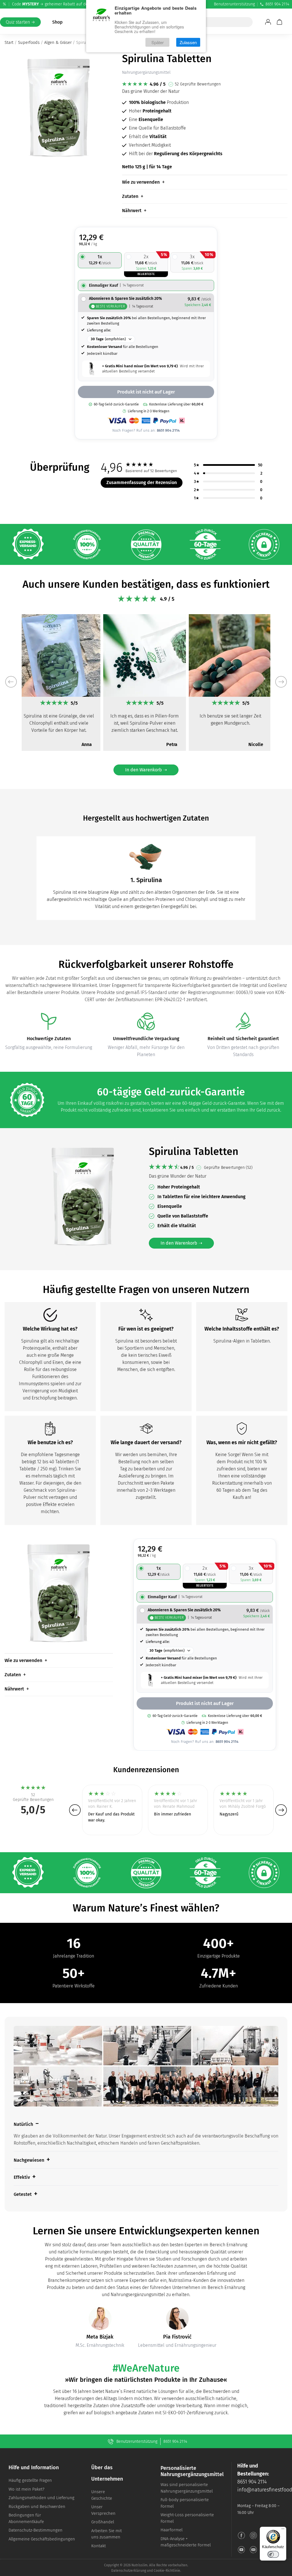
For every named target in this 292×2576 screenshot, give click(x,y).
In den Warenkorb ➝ (146, 770)
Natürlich (23, 2124)
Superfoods (29, 42)
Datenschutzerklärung (129, 2571)
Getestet (23, 2194)
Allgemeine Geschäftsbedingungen (42, 2539)
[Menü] (283, 2530)
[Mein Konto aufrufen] (268, 22)
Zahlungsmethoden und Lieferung (41, 2498)
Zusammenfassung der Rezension (142, 482)
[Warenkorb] (279, 22)
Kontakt (99, 2546)
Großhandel (103, 2522)
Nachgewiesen (29, 2160)
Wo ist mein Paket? (27, 2489)
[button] (11, 682)
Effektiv (22, 2177)
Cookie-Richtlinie (167, 2571)
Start (9, 42)
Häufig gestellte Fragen (30, 2480)
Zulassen (188, 42)
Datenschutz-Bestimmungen (36, 2530)
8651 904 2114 (277, 4)
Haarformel (172, 2530)
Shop (57, 22)
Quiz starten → (20, 22)
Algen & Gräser (58, 42)
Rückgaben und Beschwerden (37, 2507)
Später (158, 42)
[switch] (273, 2554)
